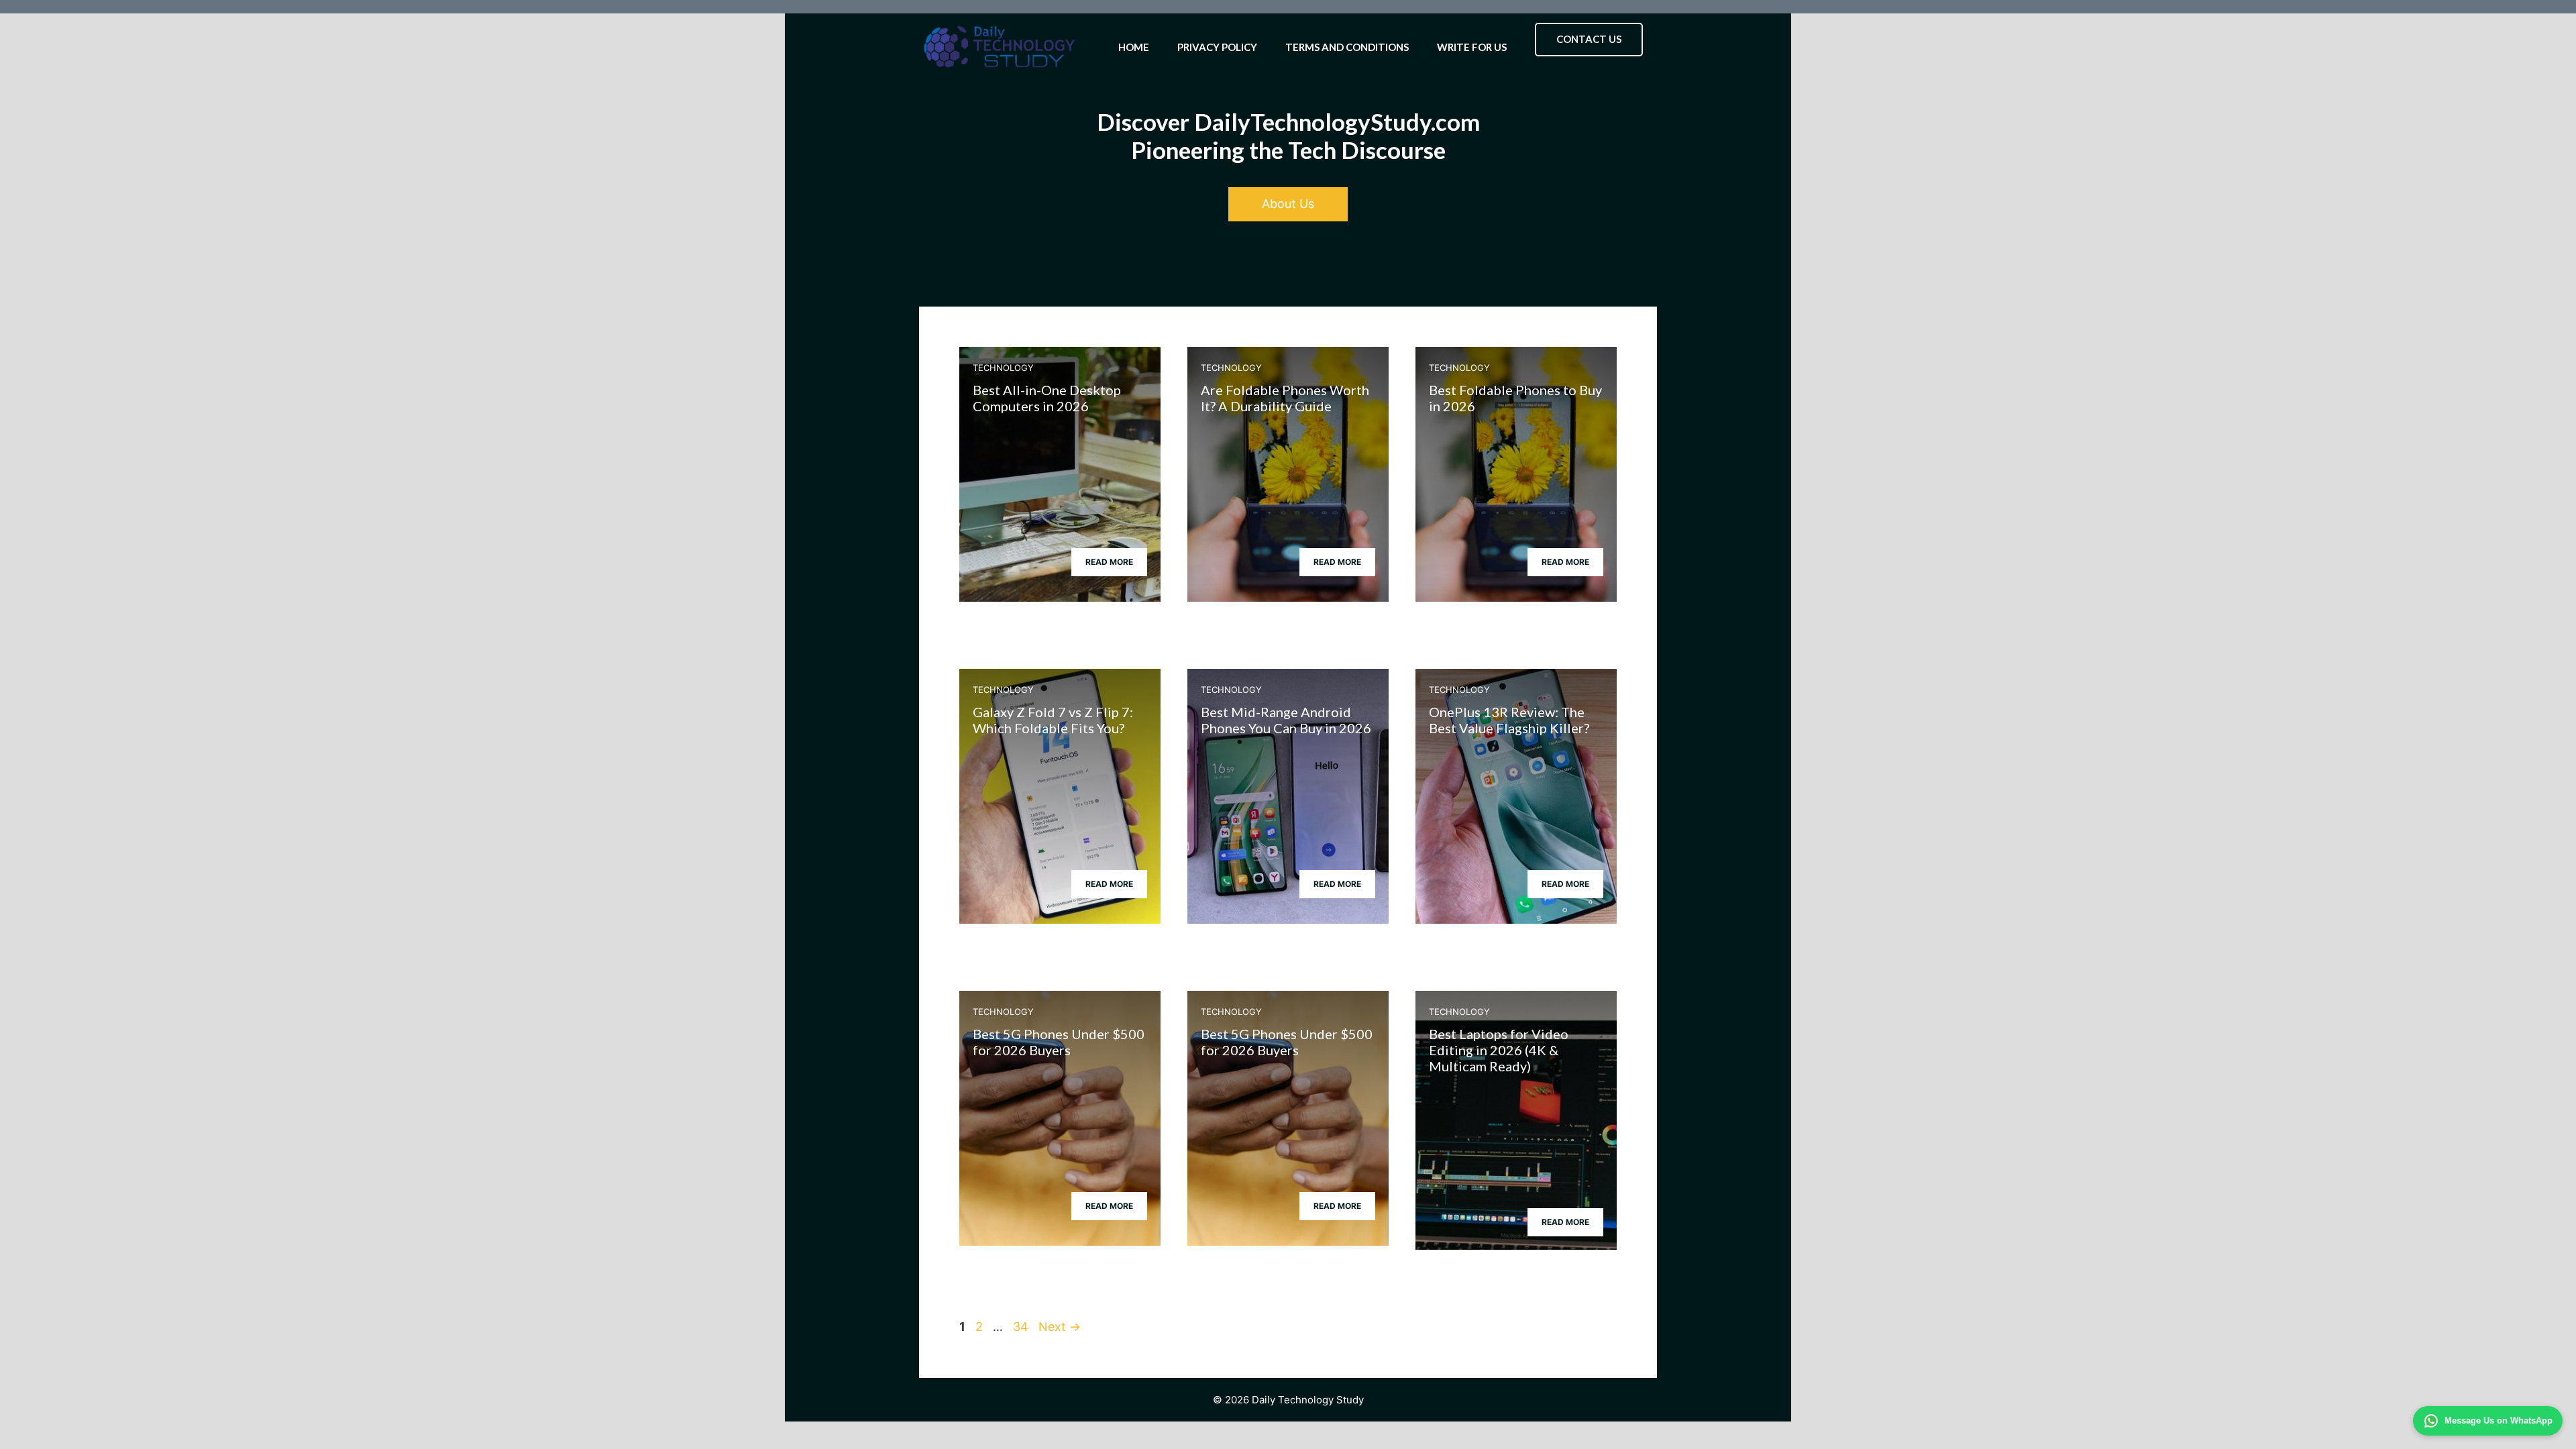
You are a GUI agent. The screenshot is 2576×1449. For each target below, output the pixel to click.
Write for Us (1472, 47)
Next (1060, 1327)
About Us (1288, 204)
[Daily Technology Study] (1000, 47)
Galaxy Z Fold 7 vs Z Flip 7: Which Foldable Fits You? (1053, 720)
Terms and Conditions (1347, 47)
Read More (1109, 562)
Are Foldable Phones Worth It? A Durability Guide (1285, 398)
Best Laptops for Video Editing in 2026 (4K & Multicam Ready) (1499, 1050)
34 (1022, 1327)
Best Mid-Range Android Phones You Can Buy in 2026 (1286, 720)
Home (1134, 47)
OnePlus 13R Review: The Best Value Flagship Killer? (1509, 720)
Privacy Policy (1217, 47)
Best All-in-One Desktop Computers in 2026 (1047, 398)
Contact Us (1589, 39)
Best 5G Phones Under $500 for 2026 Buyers (1059, 1042)
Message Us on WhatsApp (2499, 1420)
